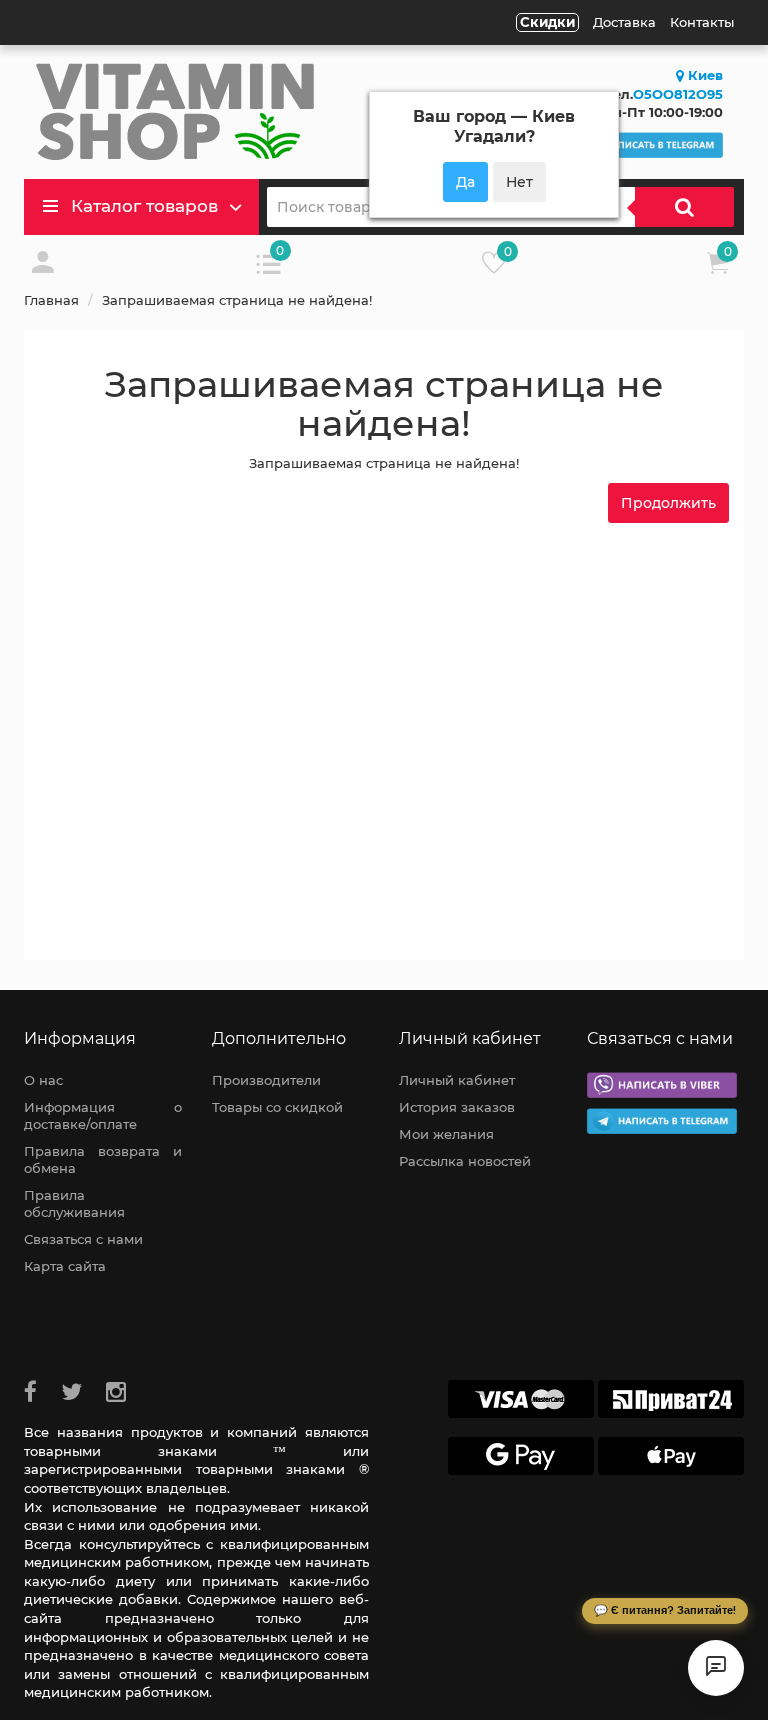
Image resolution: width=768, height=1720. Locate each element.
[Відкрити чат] (716, 1668)
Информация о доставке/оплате (103, 1115)
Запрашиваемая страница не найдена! (237, 300)
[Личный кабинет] (43, 268)
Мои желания (446, 1134)
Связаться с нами (83, 1239)
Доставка (624, 22)
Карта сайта (65, 1266)
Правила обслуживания (74, 1203)
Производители (266, 1080)
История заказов (457, 1107)
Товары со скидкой (277, 1107)
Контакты (702, 22)
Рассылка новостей (465, 1161)
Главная (51, 300)
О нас (43, 1080)
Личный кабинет (457, 1080)
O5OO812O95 (678, 94)
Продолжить (668, 503)
